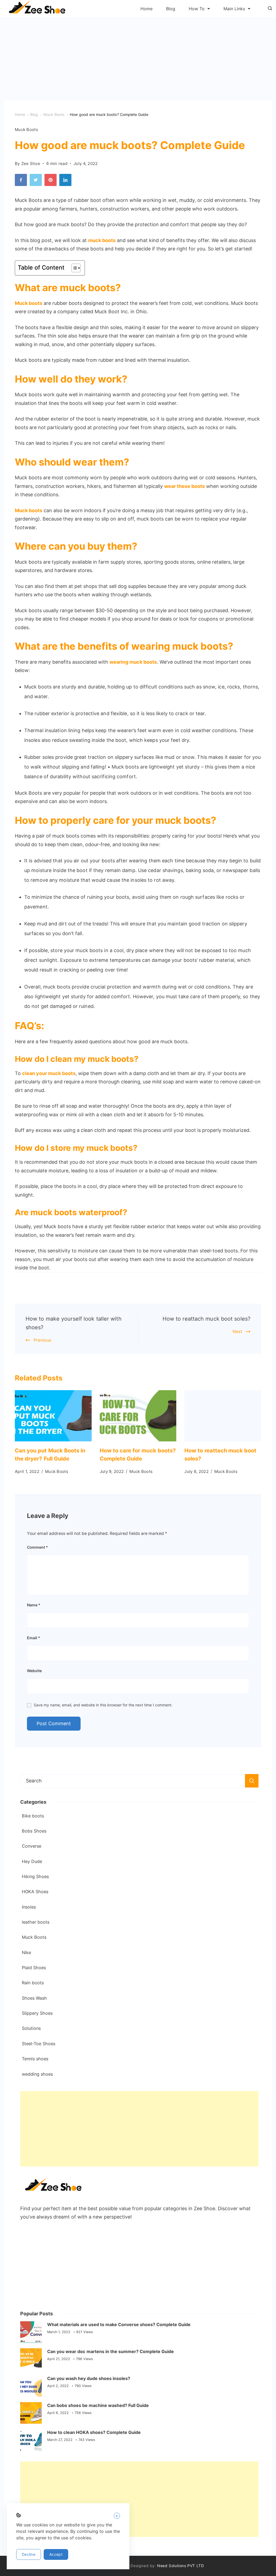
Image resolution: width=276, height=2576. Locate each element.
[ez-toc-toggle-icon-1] (73, 268)
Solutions (31, 2028)
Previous (42, 1340)
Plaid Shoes (34, 1968)
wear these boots (184, 486)
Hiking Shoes (35, 1876)
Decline (29, 2554)
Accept (56, 2554)
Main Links (234, 9)
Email (34, 1638)
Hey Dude (32, 1861)
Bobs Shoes (34, 1831)
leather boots (36, 1922)
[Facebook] (22, 181)
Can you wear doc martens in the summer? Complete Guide (111, 2351)
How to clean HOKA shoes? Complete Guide (94, 2432)
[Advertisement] (138, 57)
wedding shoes (37, 2074)
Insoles (29, 1907)
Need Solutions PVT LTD (180, 2566)
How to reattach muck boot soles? (206, 1319)
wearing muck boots (133, 662)
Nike (26, 1952)
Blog (171, 9)
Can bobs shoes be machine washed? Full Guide (98, 2405)
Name (34, 1605)
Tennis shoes (35, 2059)
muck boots (102, 240)
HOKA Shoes (35, 1892)
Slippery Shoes (37, 2013)
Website (34, 1671)
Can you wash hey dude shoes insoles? (89, 2378)
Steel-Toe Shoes (39, 2044)
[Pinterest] (52, 181)
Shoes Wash (34, 1998)
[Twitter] (37, 181)
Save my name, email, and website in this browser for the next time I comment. (103, 1705)
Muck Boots (26, 130)
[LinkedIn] (67, 181)
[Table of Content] (76, 268)
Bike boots (33, 1816)
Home (146, 9)
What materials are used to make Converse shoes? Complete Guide (119, 2324)
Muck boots (29, 303)
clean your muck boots (49, 1073)
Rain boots (33, 1983)
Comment (37, 1547)
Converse (32, 1846)
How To (197, 9)
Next (237, 1331)
